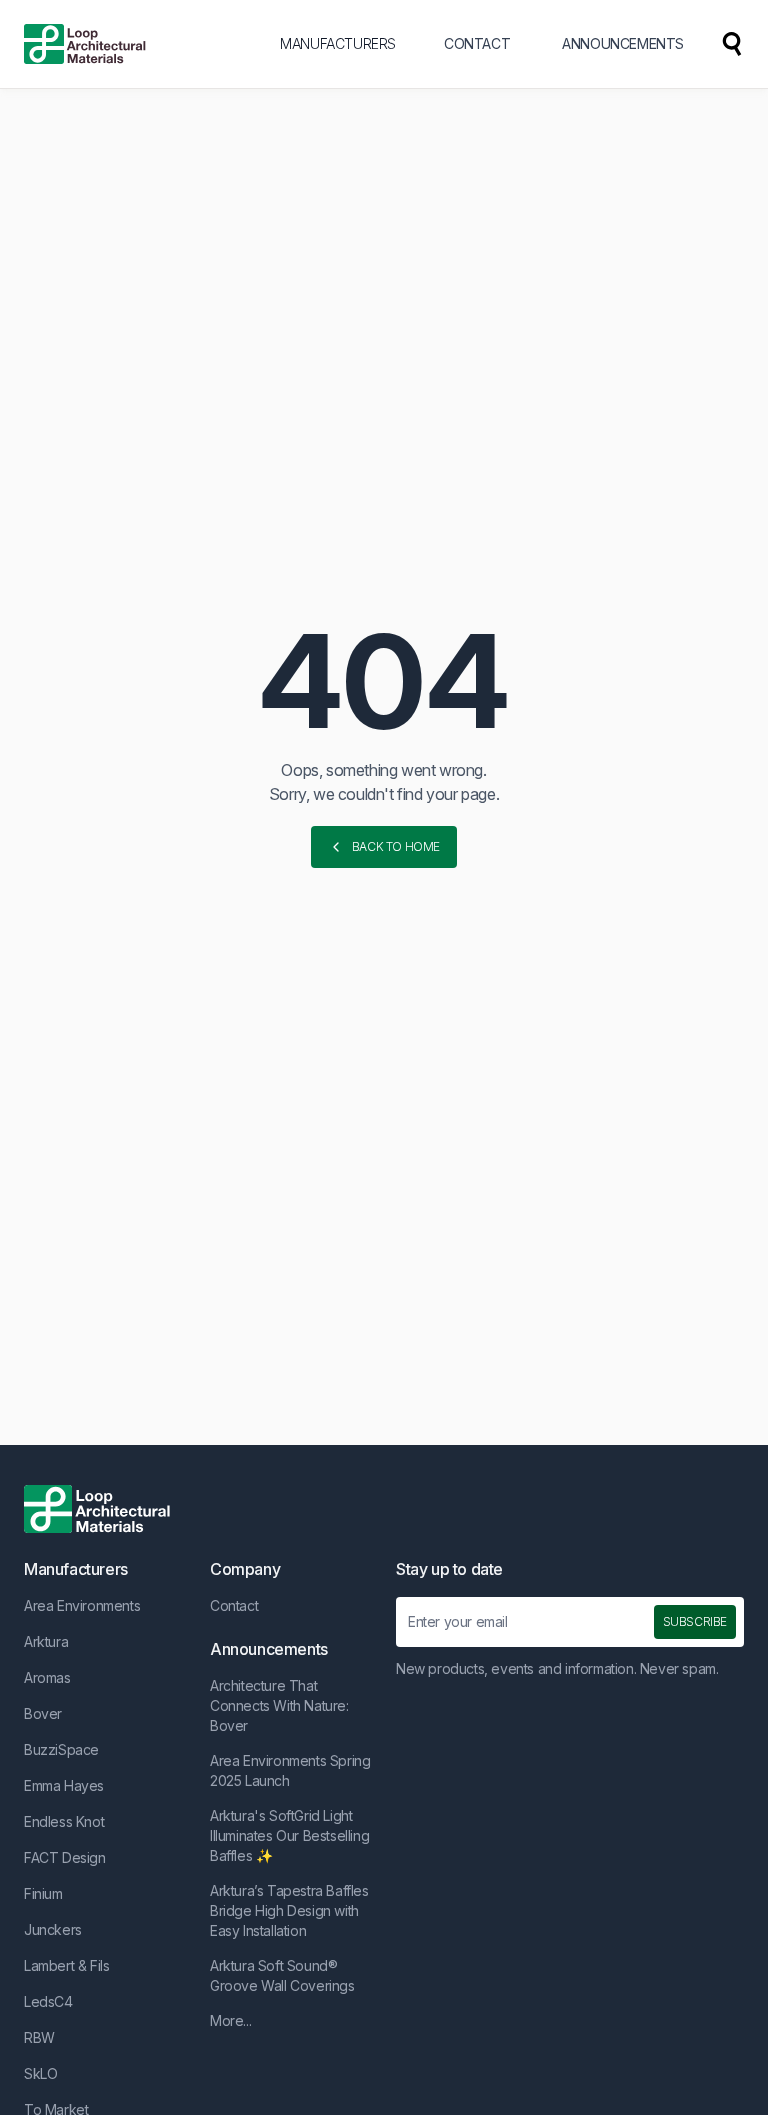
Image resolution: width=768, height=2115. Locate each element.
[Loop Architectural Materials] (85, 44)
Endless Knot (64, 1821)
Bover (43, 1713)
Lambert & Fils (66, 1965)
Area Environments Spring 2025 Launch (290, 1770)
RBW (39, 2037)
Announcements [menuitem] (623, 43)
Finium (43, 1893)
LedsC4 (48, 2001)
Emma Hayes (64, 1785)
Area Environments (82, 1605)
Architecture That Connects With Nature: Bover (279, 1705)
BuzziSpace (61, 1749)
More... (230, 2020)
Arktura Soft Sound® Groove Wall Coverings (282, 1975)
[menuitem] (732, 44)
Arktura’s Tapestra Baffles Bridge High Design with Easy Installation (289, 1910)
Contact (234, 1605)
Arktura (46, 1641)
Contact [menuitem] (477, 43)
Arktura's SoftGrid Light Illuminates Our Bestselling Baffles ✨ (289, 1835)
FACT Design (65, 1857)
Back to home (396, 846)
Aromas (47, 1677)
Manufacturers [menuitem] (338, 43)
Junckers (53, 1929)
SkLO (40, 2073)
